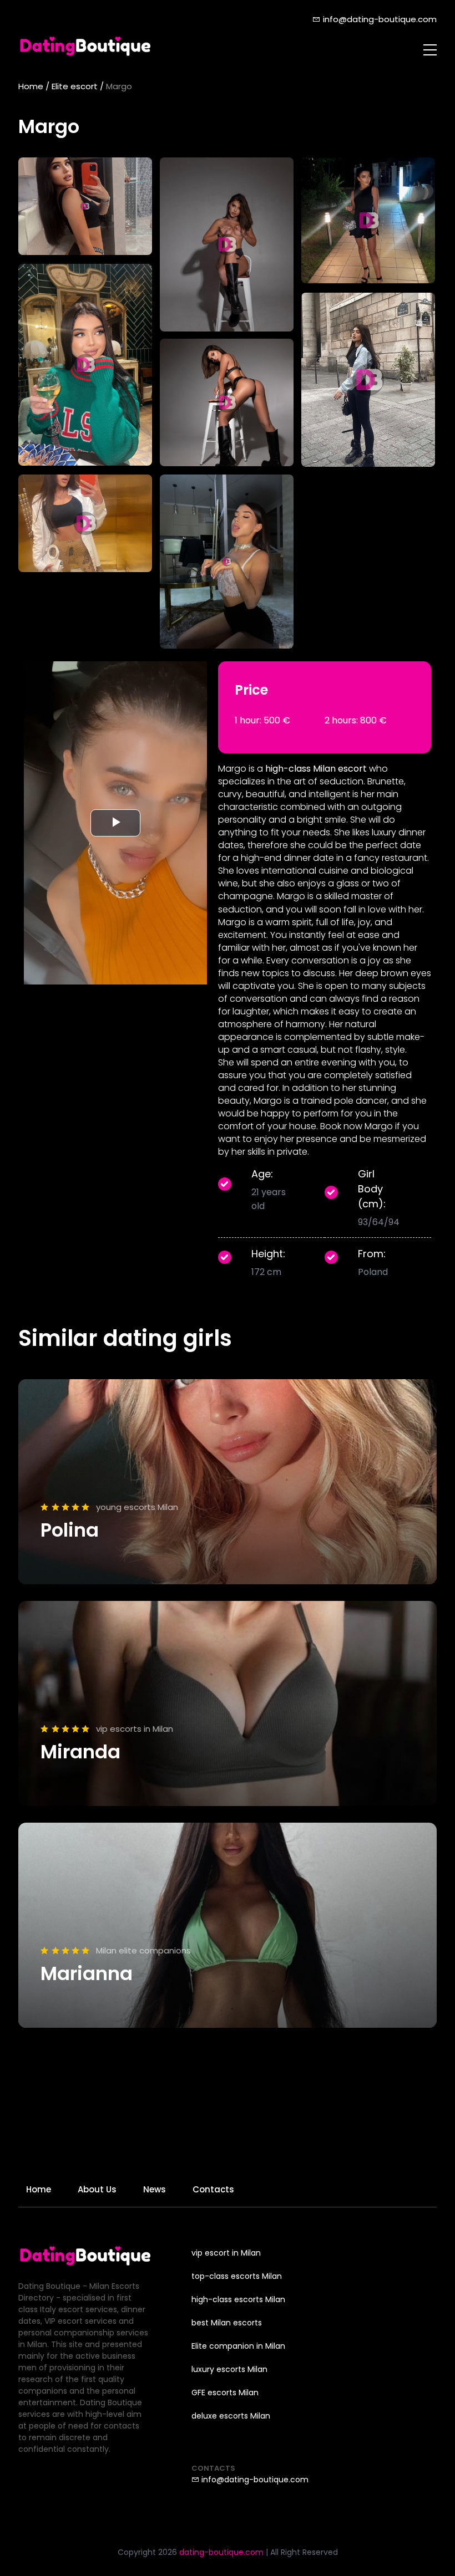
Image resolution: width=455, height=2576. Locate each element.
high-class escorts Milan (238, 2299)
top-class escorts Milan (237, 2276)
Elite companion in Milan (238, 2346)
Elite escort (75, 86)
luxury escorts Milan (229, 2369)
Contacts (213, 2189)
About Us (97, 2189)
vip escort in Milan (226, 2253)
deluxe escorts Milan (231, 2416)
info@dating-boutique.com (379, 19)
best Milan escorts (227, 2323)
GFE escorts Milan (225, 2393)
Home (31, 86)
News (155, 2189)
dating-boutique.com (221, 2552)
